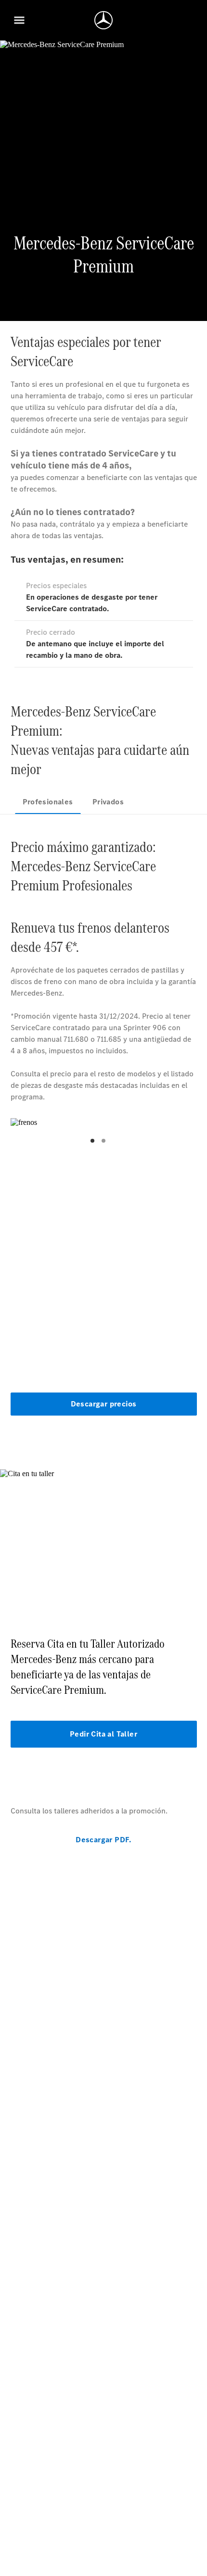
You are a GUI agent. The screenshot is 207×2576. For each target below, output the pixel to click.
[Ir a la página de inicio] (103, 20)
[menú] (19, 20)
